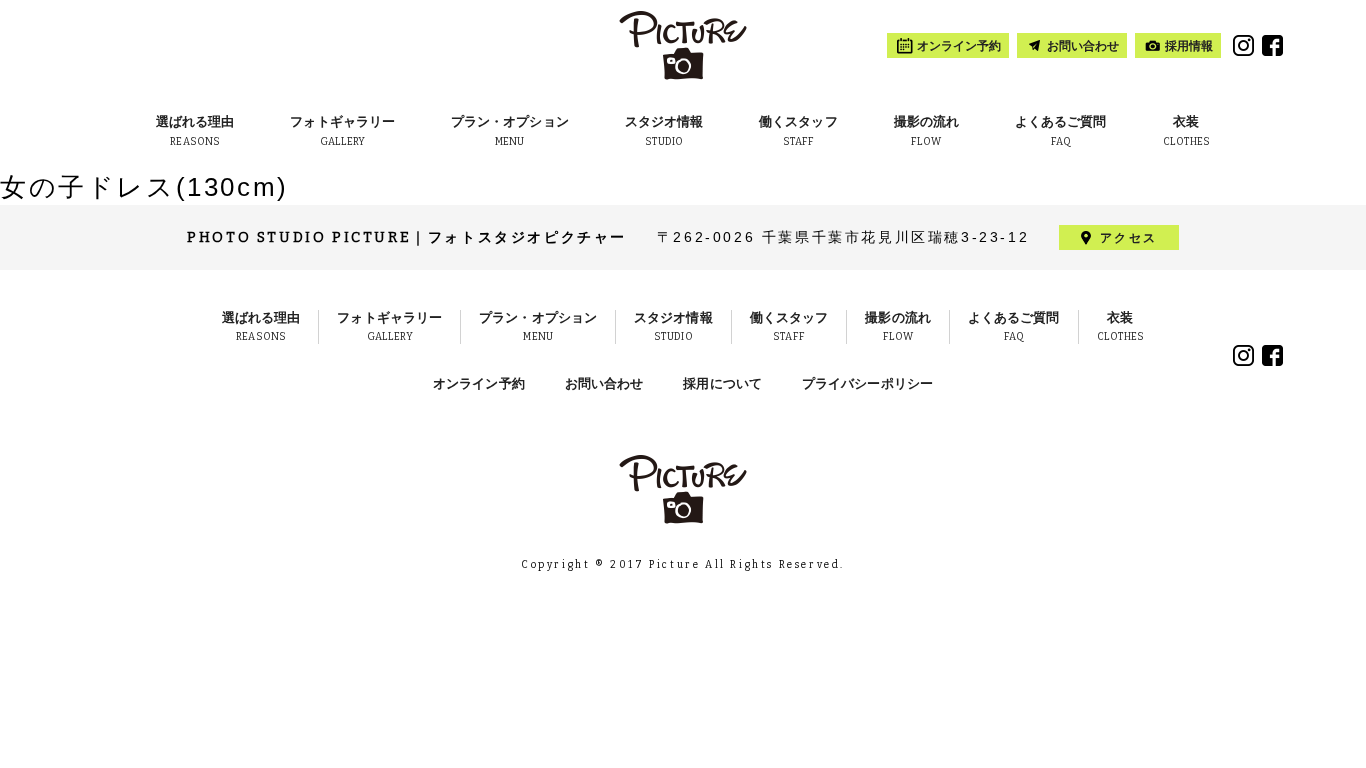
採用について (722, 383)
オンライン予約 (479, 383)
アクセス (1129, 238)
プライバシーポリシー (867, 383)
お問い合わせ (604, 383)
